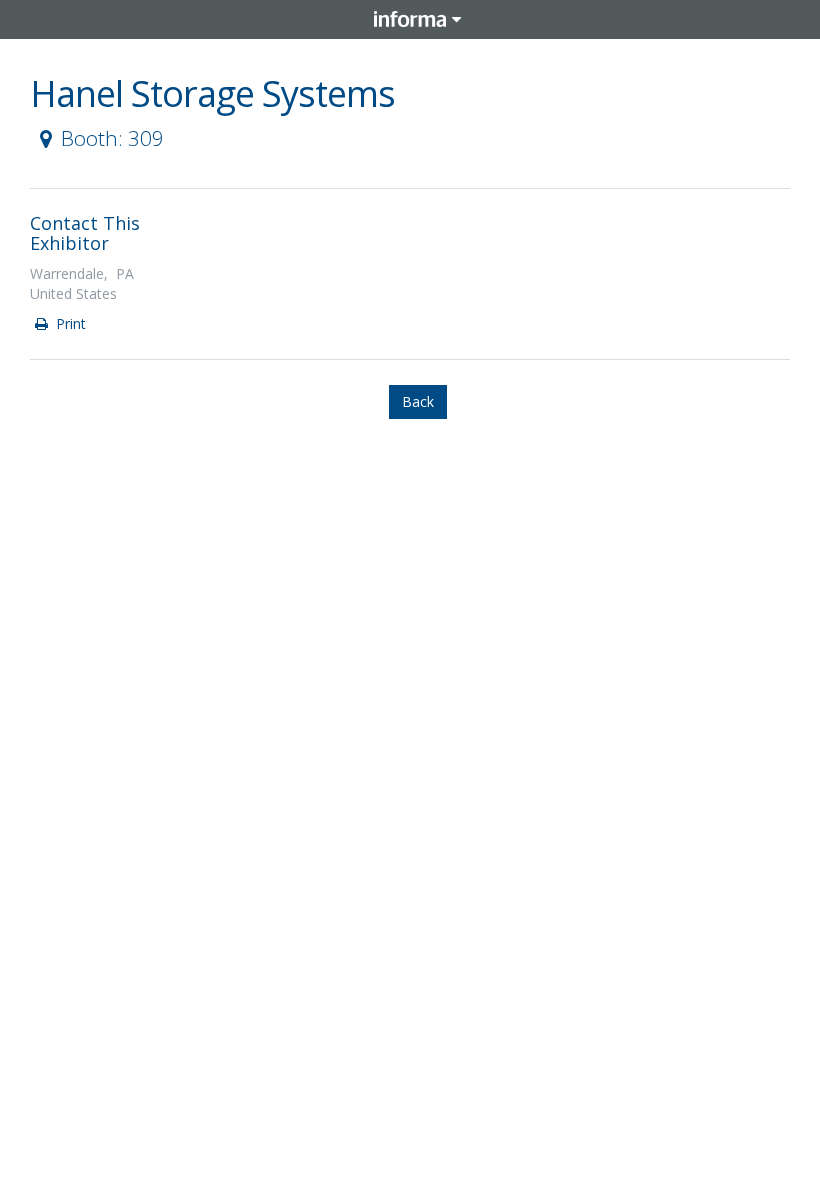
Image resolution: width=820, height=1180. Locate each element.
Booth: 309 (112, 138)
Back (418, 401)
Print (69, 323)
